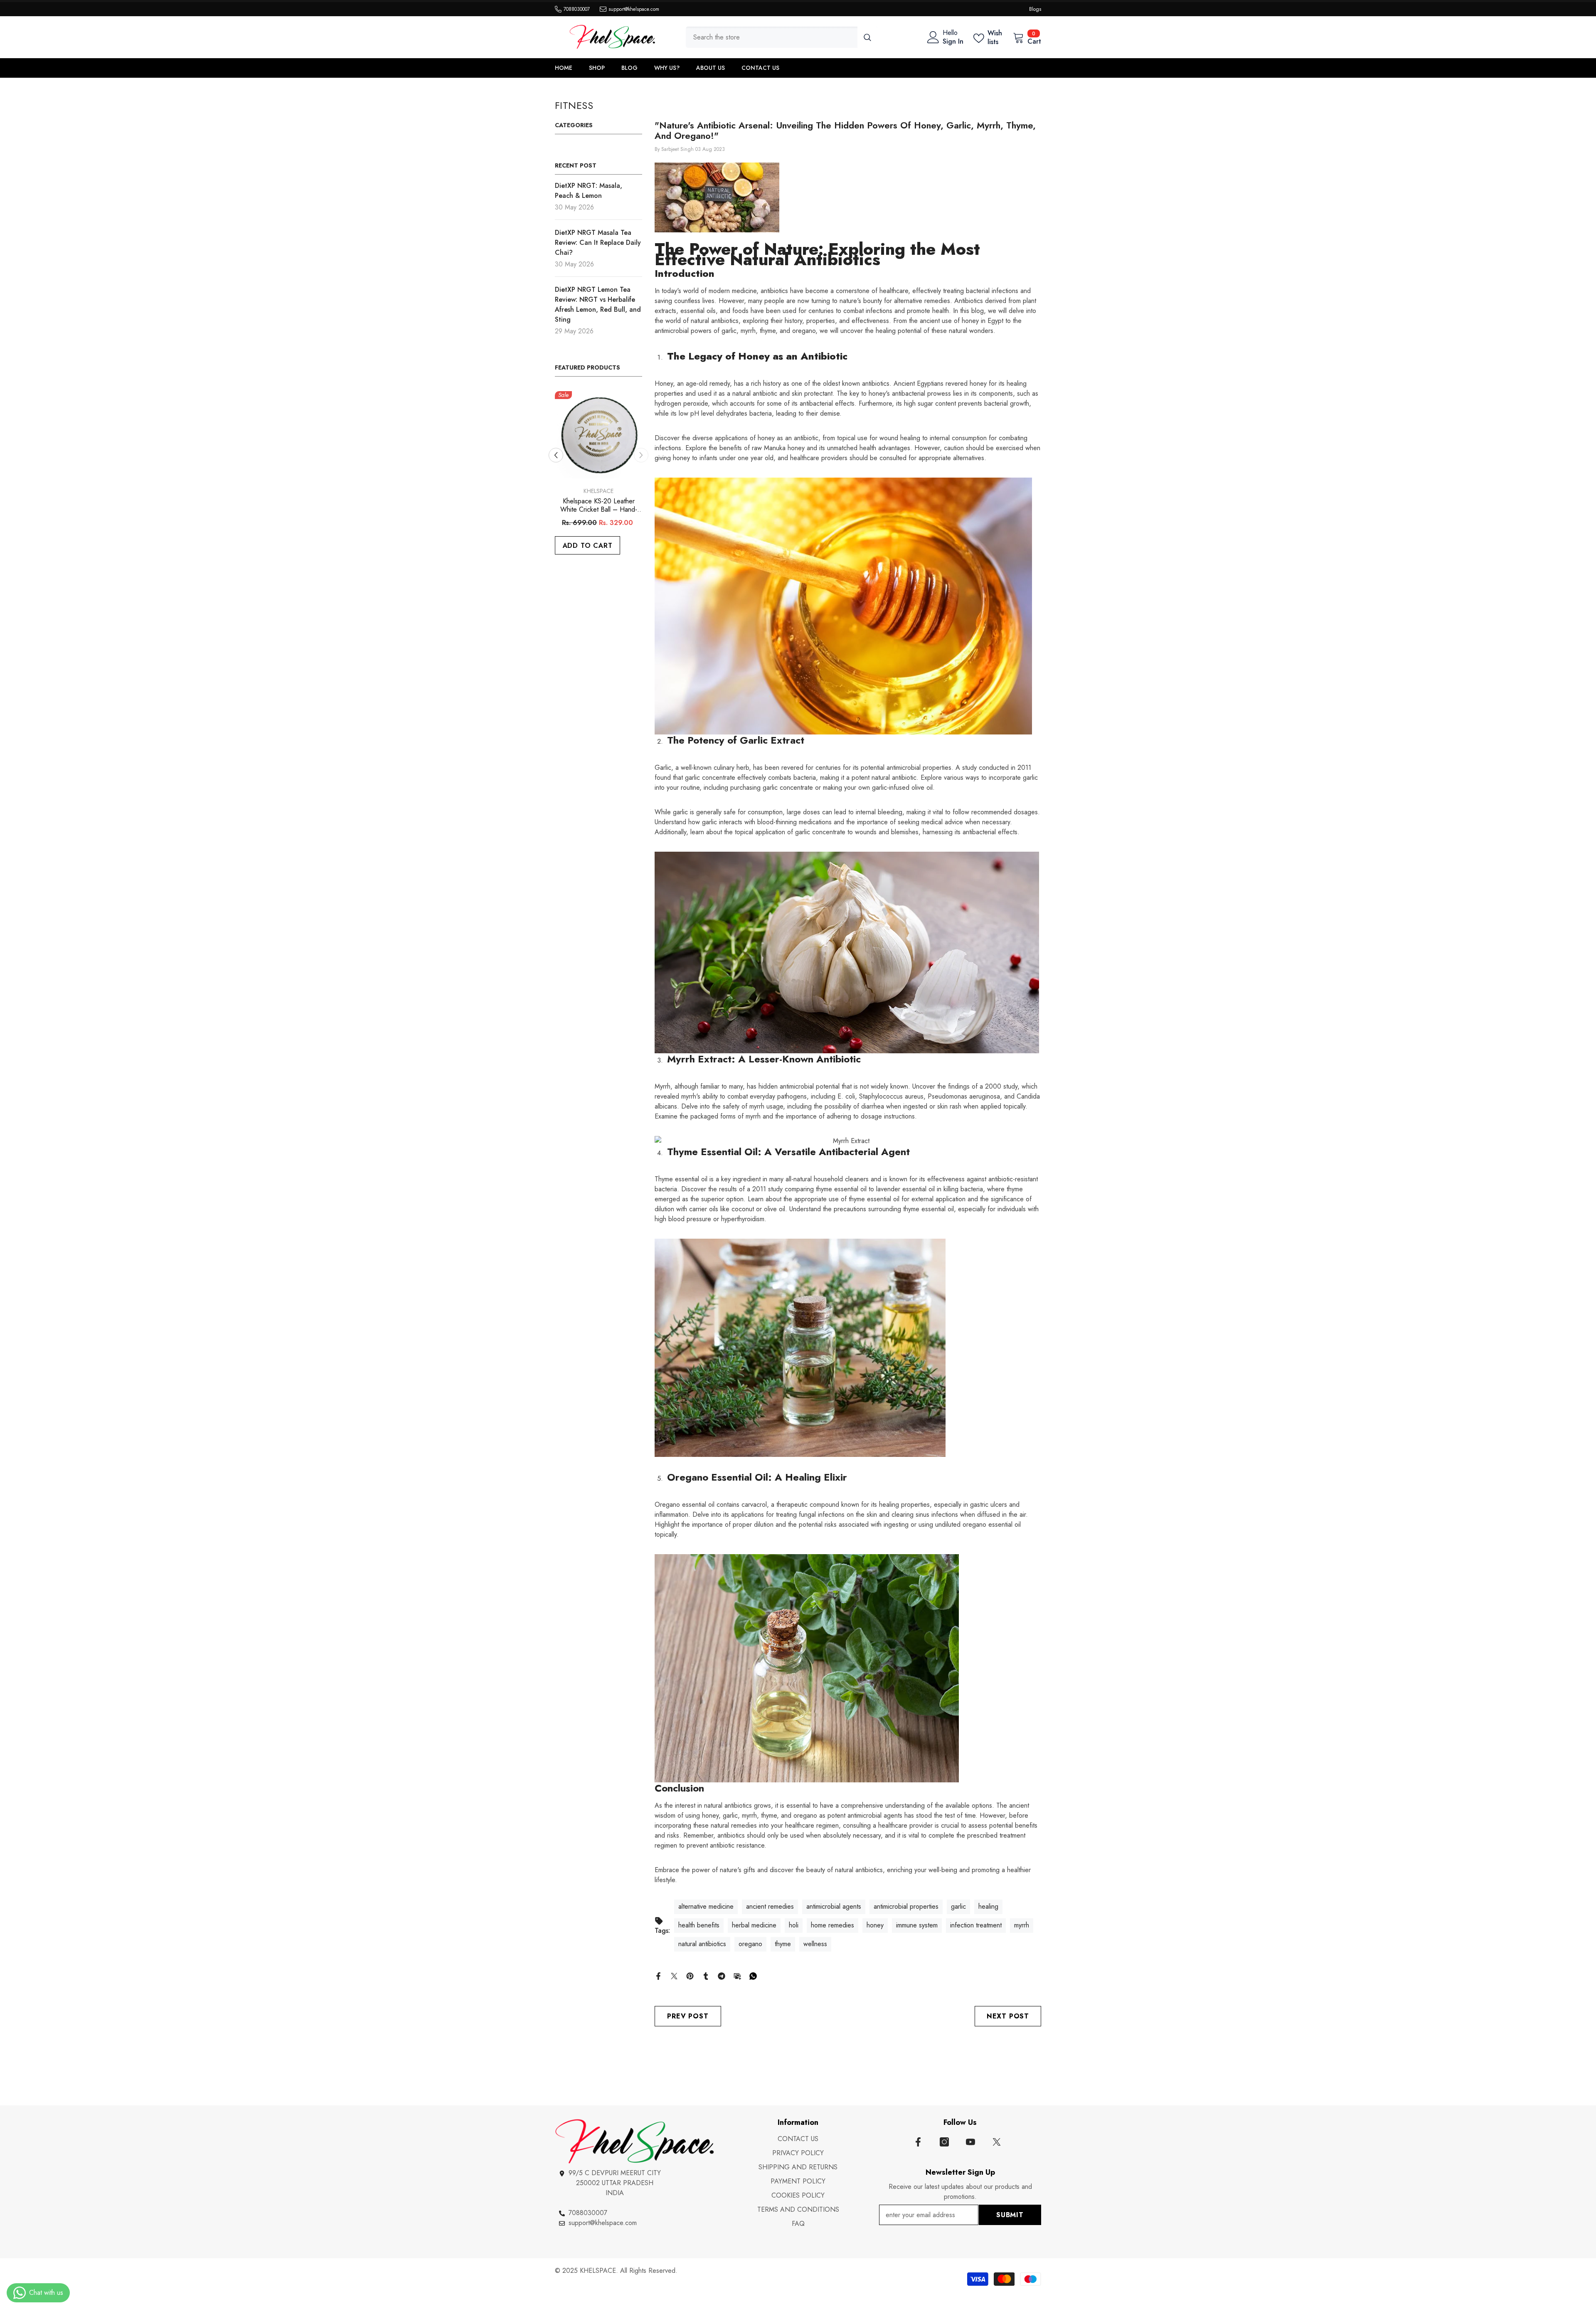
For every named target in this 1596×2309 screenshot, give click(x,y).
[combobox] (772, 37)
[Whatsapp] (753, 1975)
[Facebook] (658, 1975)
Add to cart (588, 546)
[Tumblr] (706, 1975)
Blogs (1035, 9)
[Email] (737, 1975)
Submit (1010, 2215)
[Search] (782, 37)
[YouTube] (970, 2142)
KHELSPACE (598, 491)
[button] (556, 455)
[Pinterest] (690, 1975)
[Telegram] (722, 1975)
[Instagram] (944, 2142)
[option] (598, 484)
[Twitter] (674, 1975)
